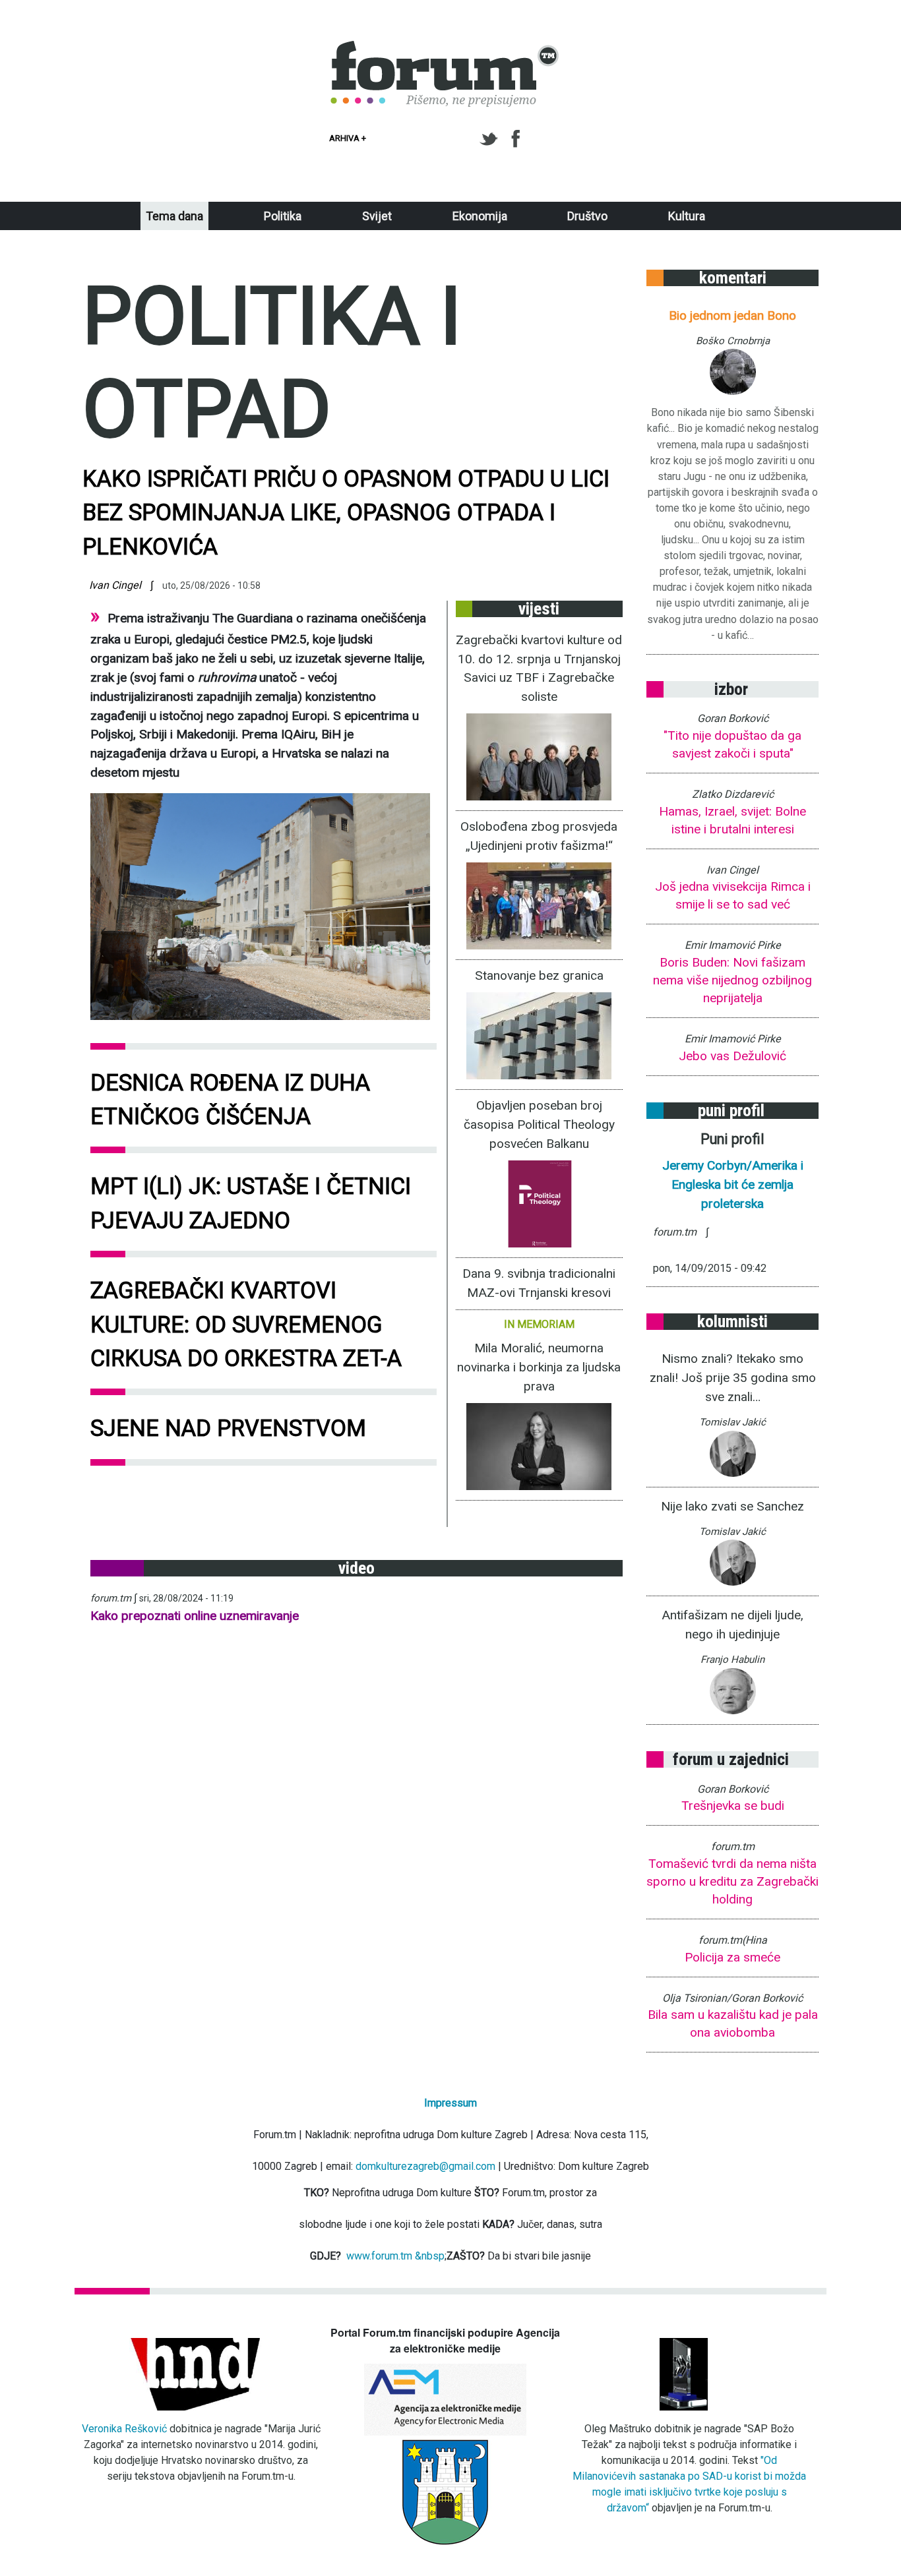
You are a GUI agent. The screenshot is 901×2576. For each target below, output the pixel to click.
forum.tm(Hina (733, 1940)
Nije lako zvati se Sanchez (732, 1506)
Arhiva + (348, 138)
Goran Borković (733, 718)
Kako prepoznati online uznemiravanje (195, 1616)
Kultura (687, 216)
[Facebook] (517, 139)
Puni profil (732, 1139)
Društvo (587, 216)
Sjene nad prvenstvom (228, 1428)
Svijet (377, 216)
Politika (283, 216)
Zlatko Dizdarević (733, 794)
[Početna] (445, 48)
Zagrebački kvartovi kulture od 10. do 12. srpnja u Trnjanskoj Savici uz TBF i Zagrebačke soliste (539, 669)
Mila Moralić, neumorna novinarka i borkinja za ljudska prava (539, 1367)
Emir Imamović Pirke (733, 945)
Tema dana (174, 216)
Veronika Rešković (124, 2429)
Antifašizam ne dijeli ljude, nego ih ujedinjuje (732, 1625)
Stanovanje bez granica (539, 975)
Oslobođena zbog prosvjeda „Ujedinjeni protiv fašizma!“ (539, 836)
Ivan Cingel (115, 585)
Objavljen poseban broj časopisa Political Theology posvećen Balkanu (539, 1124)
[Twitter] (491, 139)
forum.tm (111, 1598)
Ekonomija (480, 216)
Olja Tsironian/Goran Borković (732, 1998)
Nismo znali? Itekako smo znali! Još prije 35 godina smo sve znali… (733, 1378)
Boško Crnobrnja (733, 341)
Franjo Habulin (732, 1660)
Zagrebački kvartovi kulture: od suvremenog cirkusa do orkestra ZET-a (246, 1324)
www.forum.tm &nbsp (395, 2256)
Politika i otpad (272, 363)
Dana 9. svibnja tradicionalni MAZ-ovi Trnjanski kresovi (539, 1283)
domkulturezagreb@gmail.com (425, 2166)
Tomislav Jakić (732, 1422)
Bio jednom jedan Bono (732, 315)
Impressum (450, 2103)
